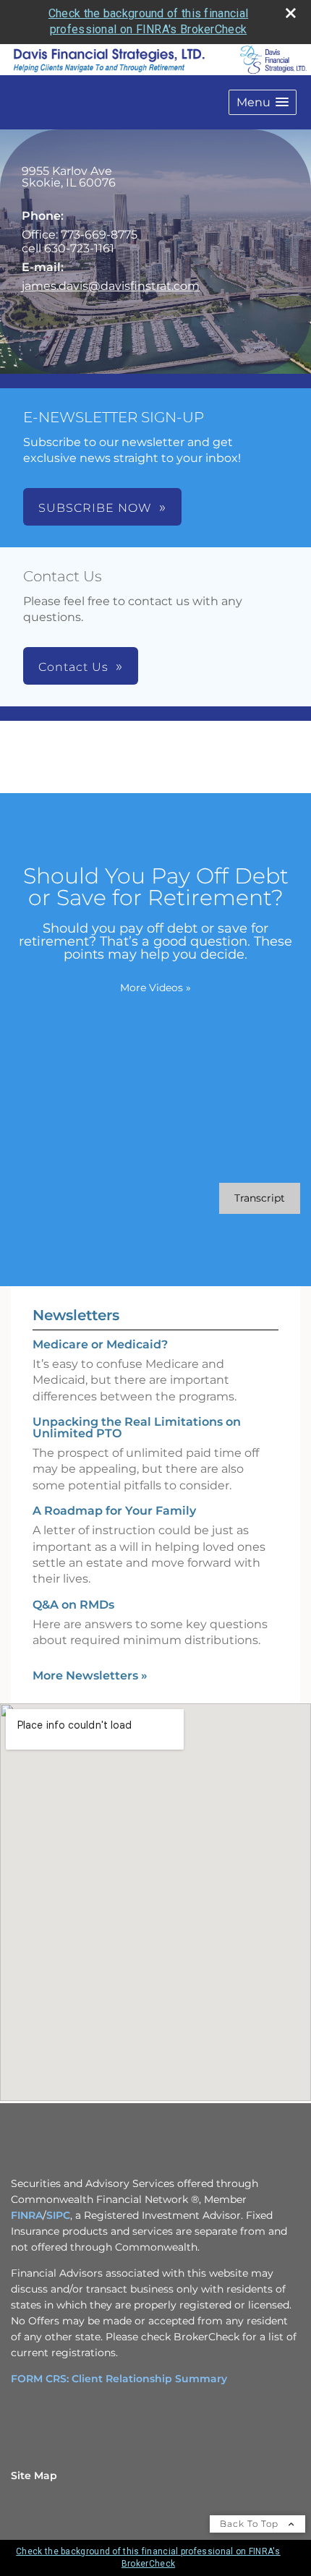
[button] (263, 102)
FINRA (27, 2215)
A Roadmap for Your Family (114, 1511)
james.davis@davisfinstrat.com (111, 286)
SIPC (58, 2215)
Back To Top (251, 2524)
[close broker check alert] (291, 13)
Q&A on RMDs (73, 1605)
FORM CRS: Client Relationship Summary (119, 2379)
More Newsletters (90, 1676)
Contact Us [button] (73, 667)
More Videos (155, 988)
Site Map (34, 2476)
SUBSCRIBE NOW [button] (95, 508)
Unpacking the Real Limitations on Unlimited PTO (137, 1428)
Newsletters (76, 1315)
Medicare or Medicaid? (100, 1344)
